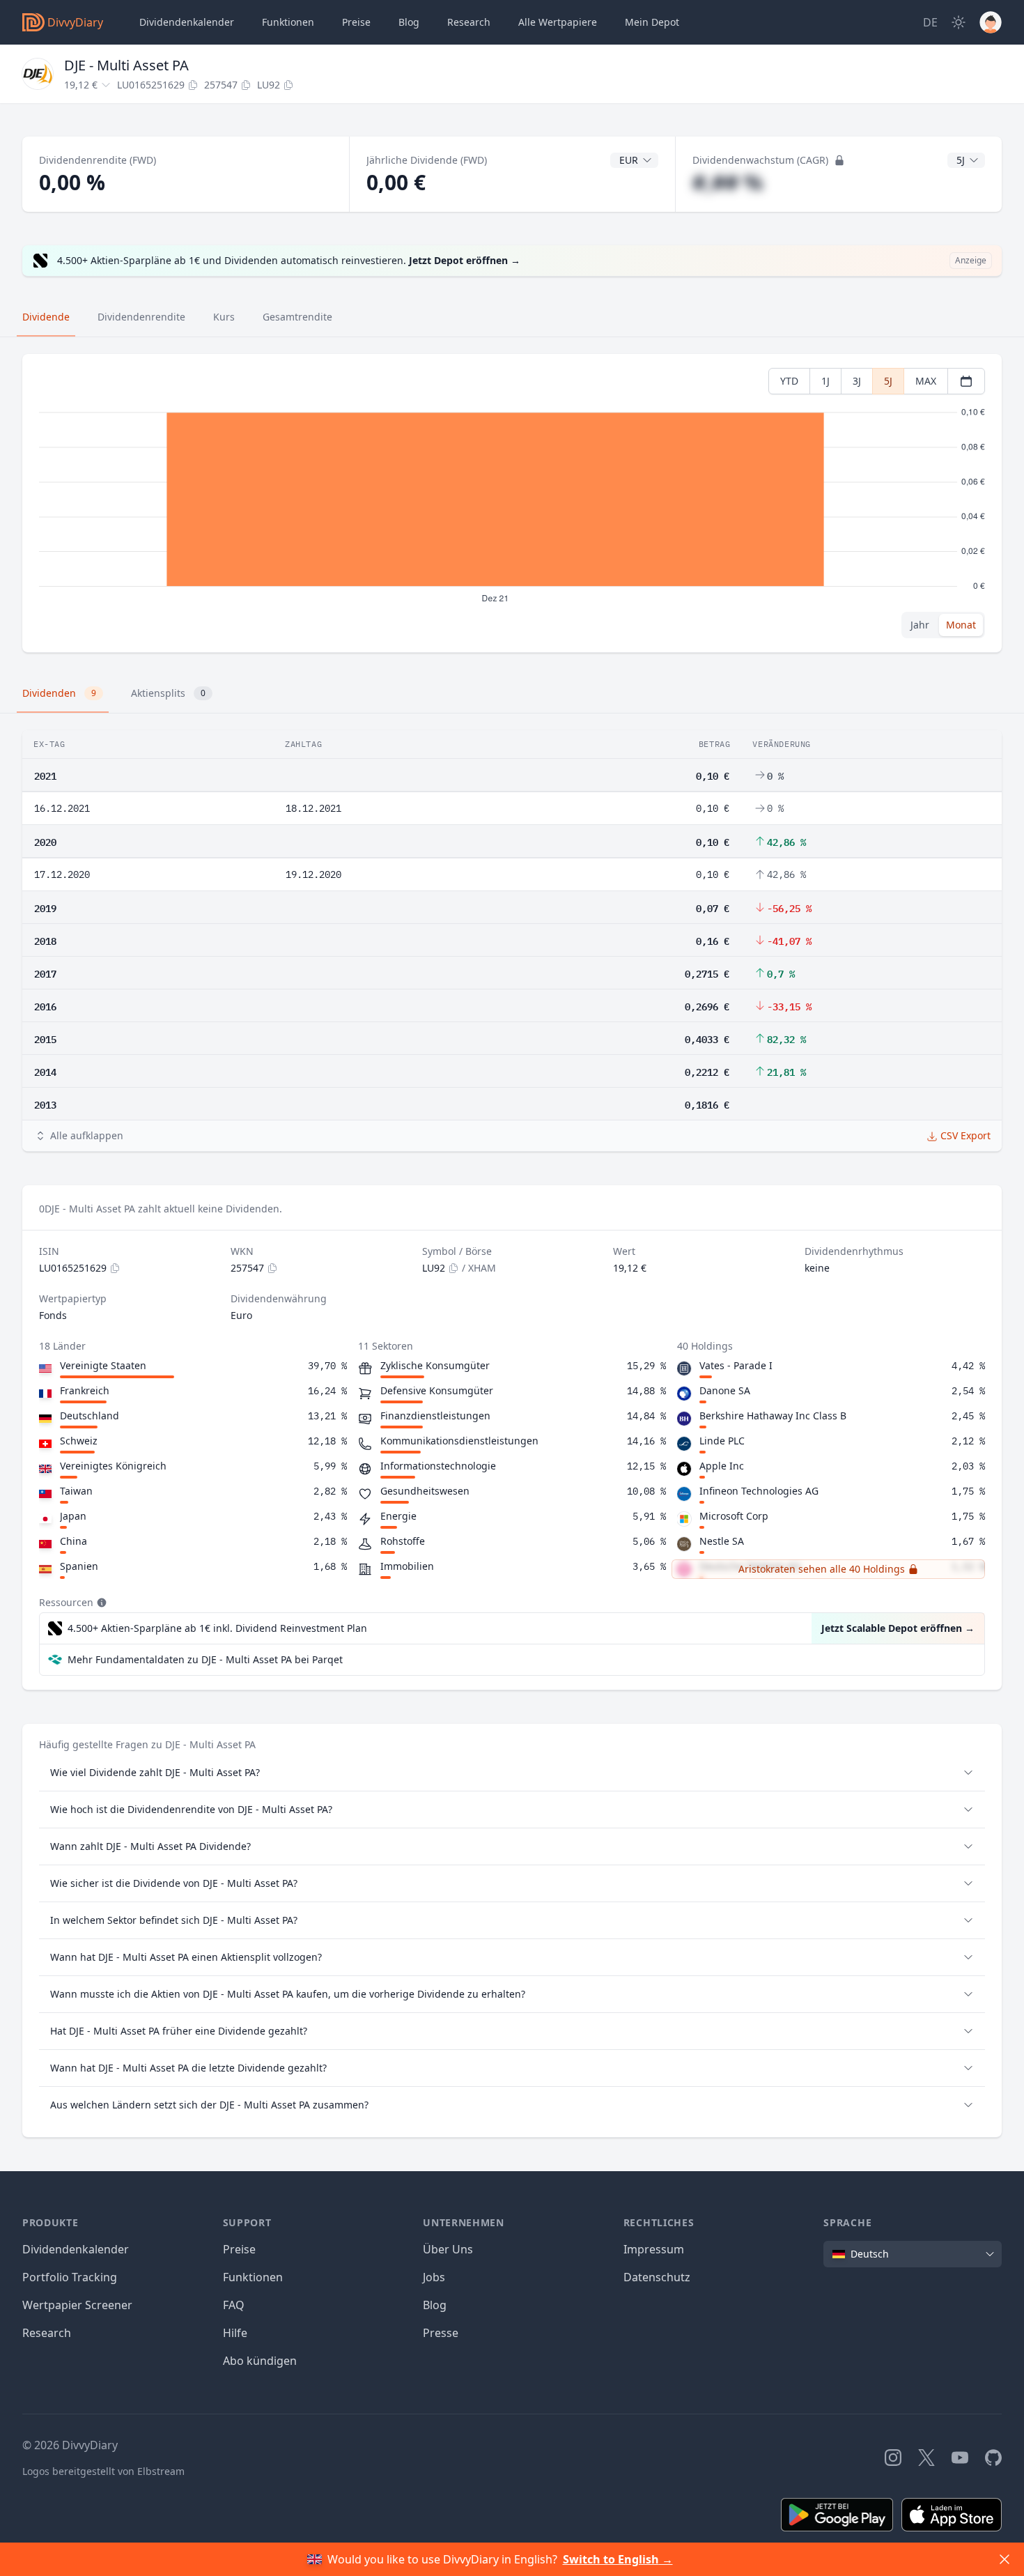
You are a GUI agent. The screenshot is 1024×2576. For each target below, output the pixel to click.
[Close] (1004, 2559)
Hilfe (235, 2333)
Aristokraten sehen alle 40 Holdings (822, 1569)
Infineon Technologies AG (759, 1491)
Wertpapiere (558, 22)
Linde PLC (722, 1441)
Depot (652, 22)
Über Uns (448, 2249)
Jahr (920, 625)
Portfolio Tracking (70, 2277)
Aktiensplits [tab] (168, 693)
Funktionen (288, 22)
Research (47, 2333)
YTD (789, 381)
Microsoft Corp (734, 1516)
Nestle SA (722, 1541)
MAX (926, 381)
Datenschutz (657, 2277)
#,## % (728, 182)
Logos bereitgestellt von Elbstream (103, 2471)
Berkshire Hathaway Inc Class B (773, 1416)
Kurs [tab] (224, 317)
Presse (441, 2333)
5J (888, 381)
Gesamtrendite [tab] (297, 317)
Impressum (654, 2249)
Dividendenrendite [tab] (141, 317)
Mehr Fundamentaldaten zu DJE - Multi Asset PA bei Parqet (205, 1659)
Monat (961, 625)
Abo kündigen (260, 2361)
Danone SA (725, 1390)
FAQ (234, 2305)
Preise (356, 22)
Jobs (434, 2277)
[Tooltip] (100, 1603)
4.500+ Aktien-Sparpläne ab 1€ (217, 1628)
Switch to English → (618, 2559)
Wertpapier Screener (77, 2305)
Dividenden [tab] (59, 693)
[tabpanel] (512, 503)
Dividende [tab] (46, 317)
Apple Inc (722, 1466)
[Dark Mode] (959, 22)
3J (857, 381)
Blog (435, 2305)
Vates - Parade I (736, 1365)
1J (825, 381)
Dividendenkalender (187, 22)
